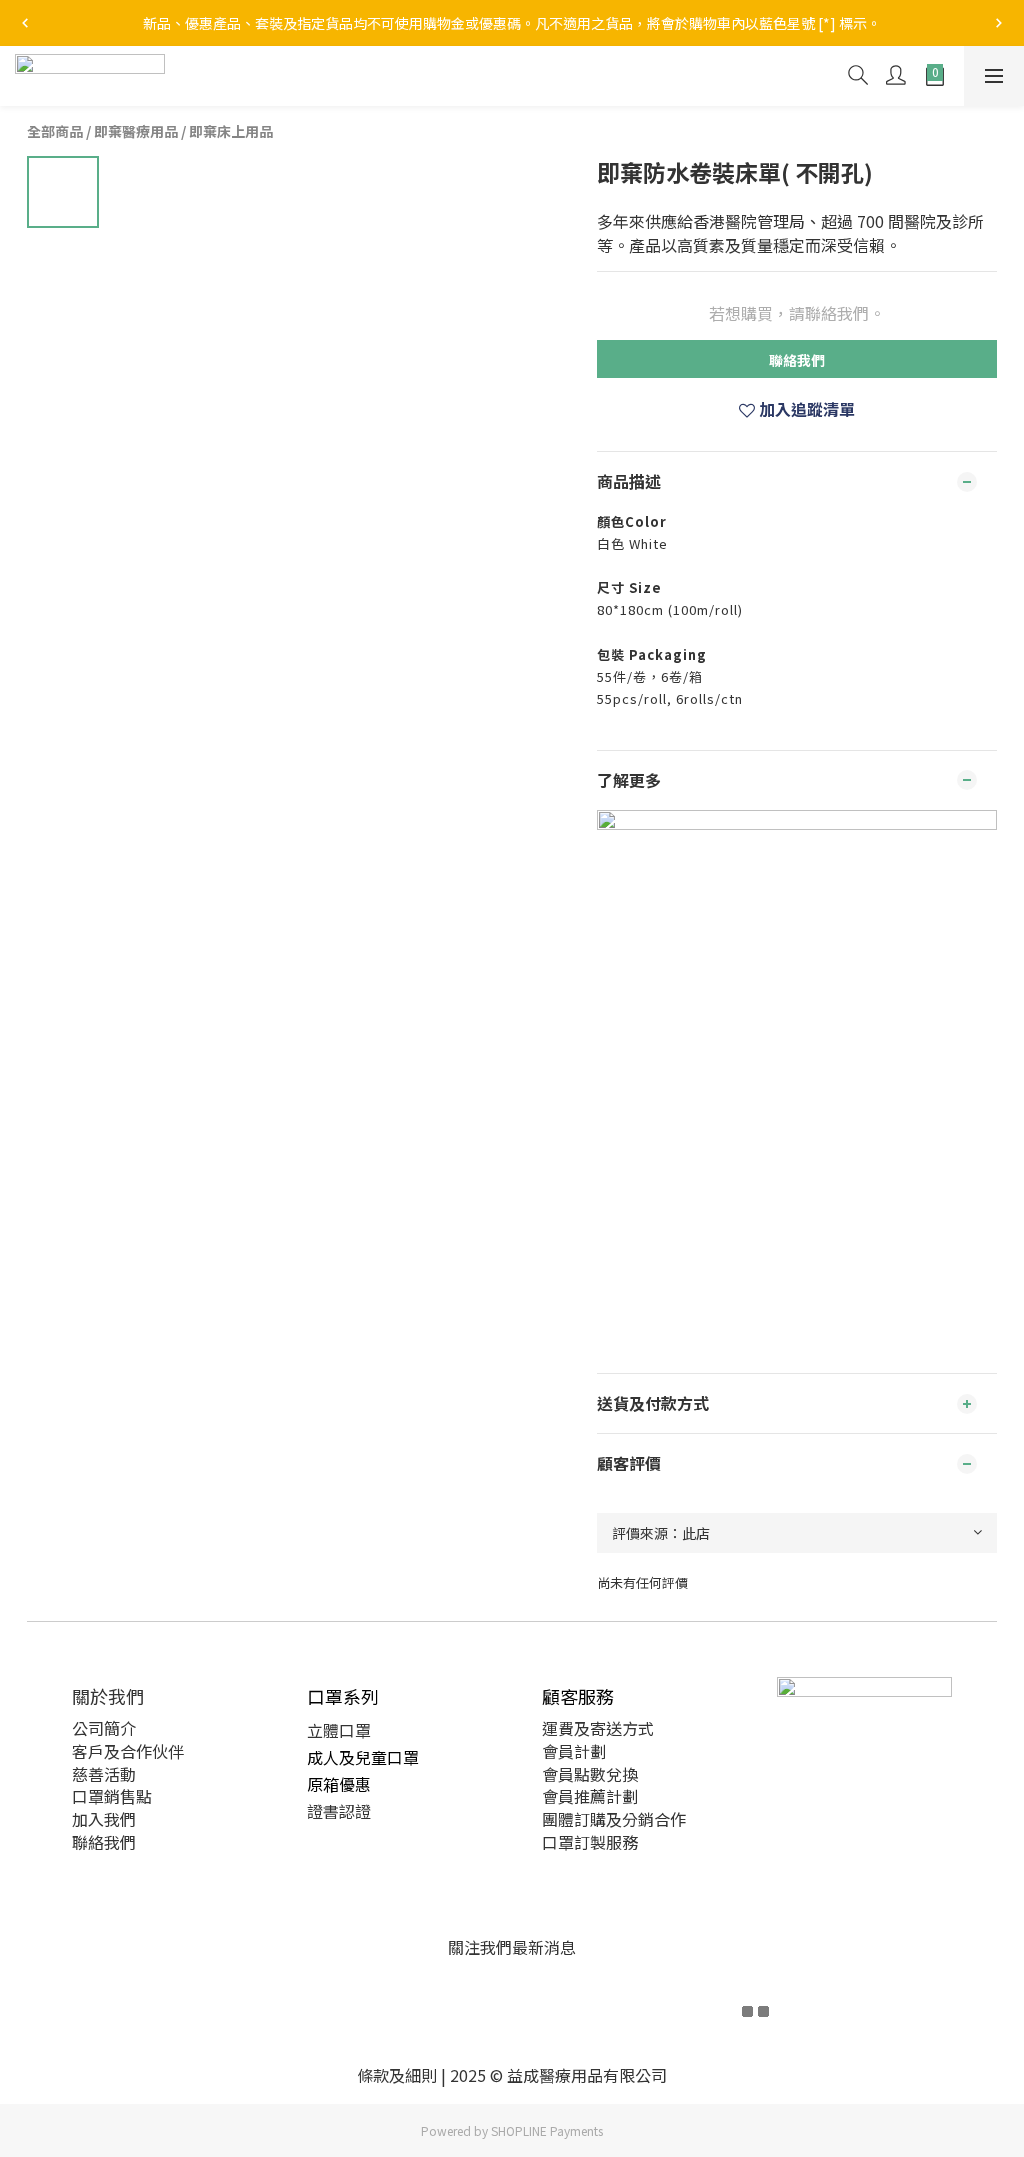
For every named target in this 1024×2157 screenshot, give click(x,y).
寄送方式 (622, 1728)
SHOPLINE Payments (547, 2130)
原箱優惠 (339, 1784)
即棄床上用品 (231, 131)
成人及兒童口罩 (363, 1757)
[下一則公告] (999, 23)
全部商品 (55, 131)
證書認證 (339, 1811)
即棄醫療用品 (136, 131)
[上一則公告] (25, 23)
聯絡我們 (797, 360)
